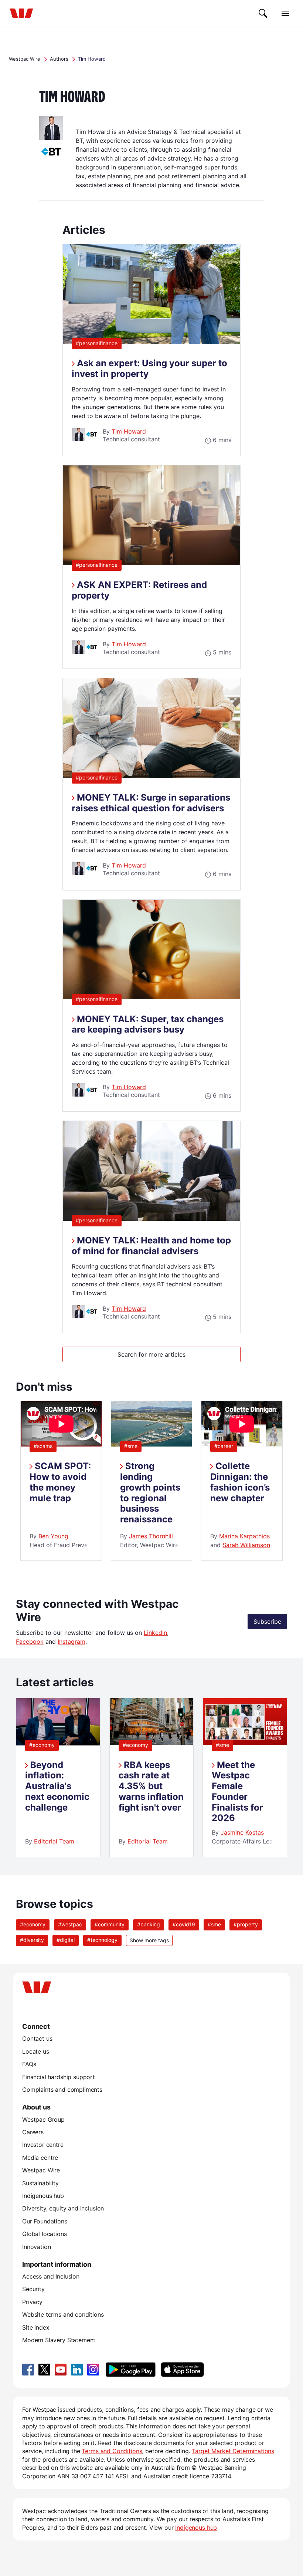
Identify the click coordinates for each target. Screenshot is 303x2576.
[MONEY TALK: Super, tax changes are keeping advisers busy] (151, 997)
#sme (131, 1446)
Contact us (37, 2038)
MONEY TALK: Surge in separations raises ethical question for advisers (151, 803)
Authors (59, 59)
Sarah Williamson (246, 1545)
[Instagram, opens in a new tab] (93, 2370)
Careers (33, 2132)
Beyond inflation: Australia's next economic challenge (57, 1786)
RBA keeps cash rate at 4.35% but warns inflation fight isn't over (151, 1786)
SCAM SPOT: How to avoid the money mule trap (60, 1482)
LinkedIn (155, 1633)
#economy (42, 1745)
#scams (43, 1446)
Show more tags (149, 1940)
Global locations (45, 2234)
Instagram (72, 1641)
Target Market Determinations (233, 2451)
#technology (102, 1940)
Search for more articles (151, 1354)
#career (224, 1446)
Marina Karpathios (244, 1536)
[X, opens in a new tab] (44, 2370)
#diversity (32, 1940)
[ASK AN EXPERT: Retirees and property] (151, 563)
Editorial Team (54, 1841)
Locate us (36, 2051)
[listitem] (58, 1777)
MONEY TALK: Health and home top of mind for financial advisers (151, 1246)
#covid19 (184, 1924)
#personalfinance (99, 343)
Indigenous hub (43, 2196)
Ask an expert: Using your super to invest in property (149, 368)
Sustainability (40, 2183)
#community (110, 1924)
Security (33, 2289)
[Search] (263, 13)
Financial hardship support (59, 2077)
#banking (149, 1924)
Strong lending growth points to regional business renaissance (150, 1493)
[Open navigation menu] (285, 13)
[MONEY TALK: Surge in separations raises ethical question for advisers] (151, 776)
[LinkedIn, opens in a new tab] (77, 2370)
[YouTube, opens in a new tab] (61, 2370)
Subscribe (267, 1622)
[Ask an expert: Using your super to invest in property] (151, 341)
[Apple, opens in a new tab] (182, 2370)
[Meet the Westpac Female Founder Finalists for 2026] (245, 1743)
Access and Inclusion (51, 2276)
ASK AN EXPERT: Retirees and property (139, 590)
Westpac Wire (25, 59)
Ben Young (53, 1536)
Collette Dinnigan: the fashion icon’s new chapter (240, 1482)
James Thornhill (151, 1536)
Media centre (40, 2158)
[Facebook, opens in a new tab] (28, 2370)
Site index (36, 2327)
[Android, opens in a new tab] (131, 2370)
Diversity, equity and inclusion (63, 2208)
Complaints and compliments (62, 2090)
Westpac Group (43, 2119)
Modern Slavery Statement (59, 2340)
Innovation (36, 2247)
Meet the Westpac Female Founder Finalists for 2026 (237, 1792)
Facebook (30, 1641)
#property (246, 1924)
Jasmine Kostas (242, 1832)
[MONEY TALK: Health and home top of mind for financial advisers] (151, 1219)
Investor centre (43, 2145)
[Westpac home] (21, 13)
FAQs (29, 2064)
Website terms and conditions (63, 2314)
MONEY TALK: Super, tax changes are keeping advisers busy (148, 1024)
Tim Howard (129, 431)
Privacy (32, 2302)
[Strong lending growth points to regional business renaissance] (152, 1444)
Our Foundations (45, 2221)
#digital (66, 1940)
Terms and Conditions (112, 2451)
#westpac (70, 1924)
